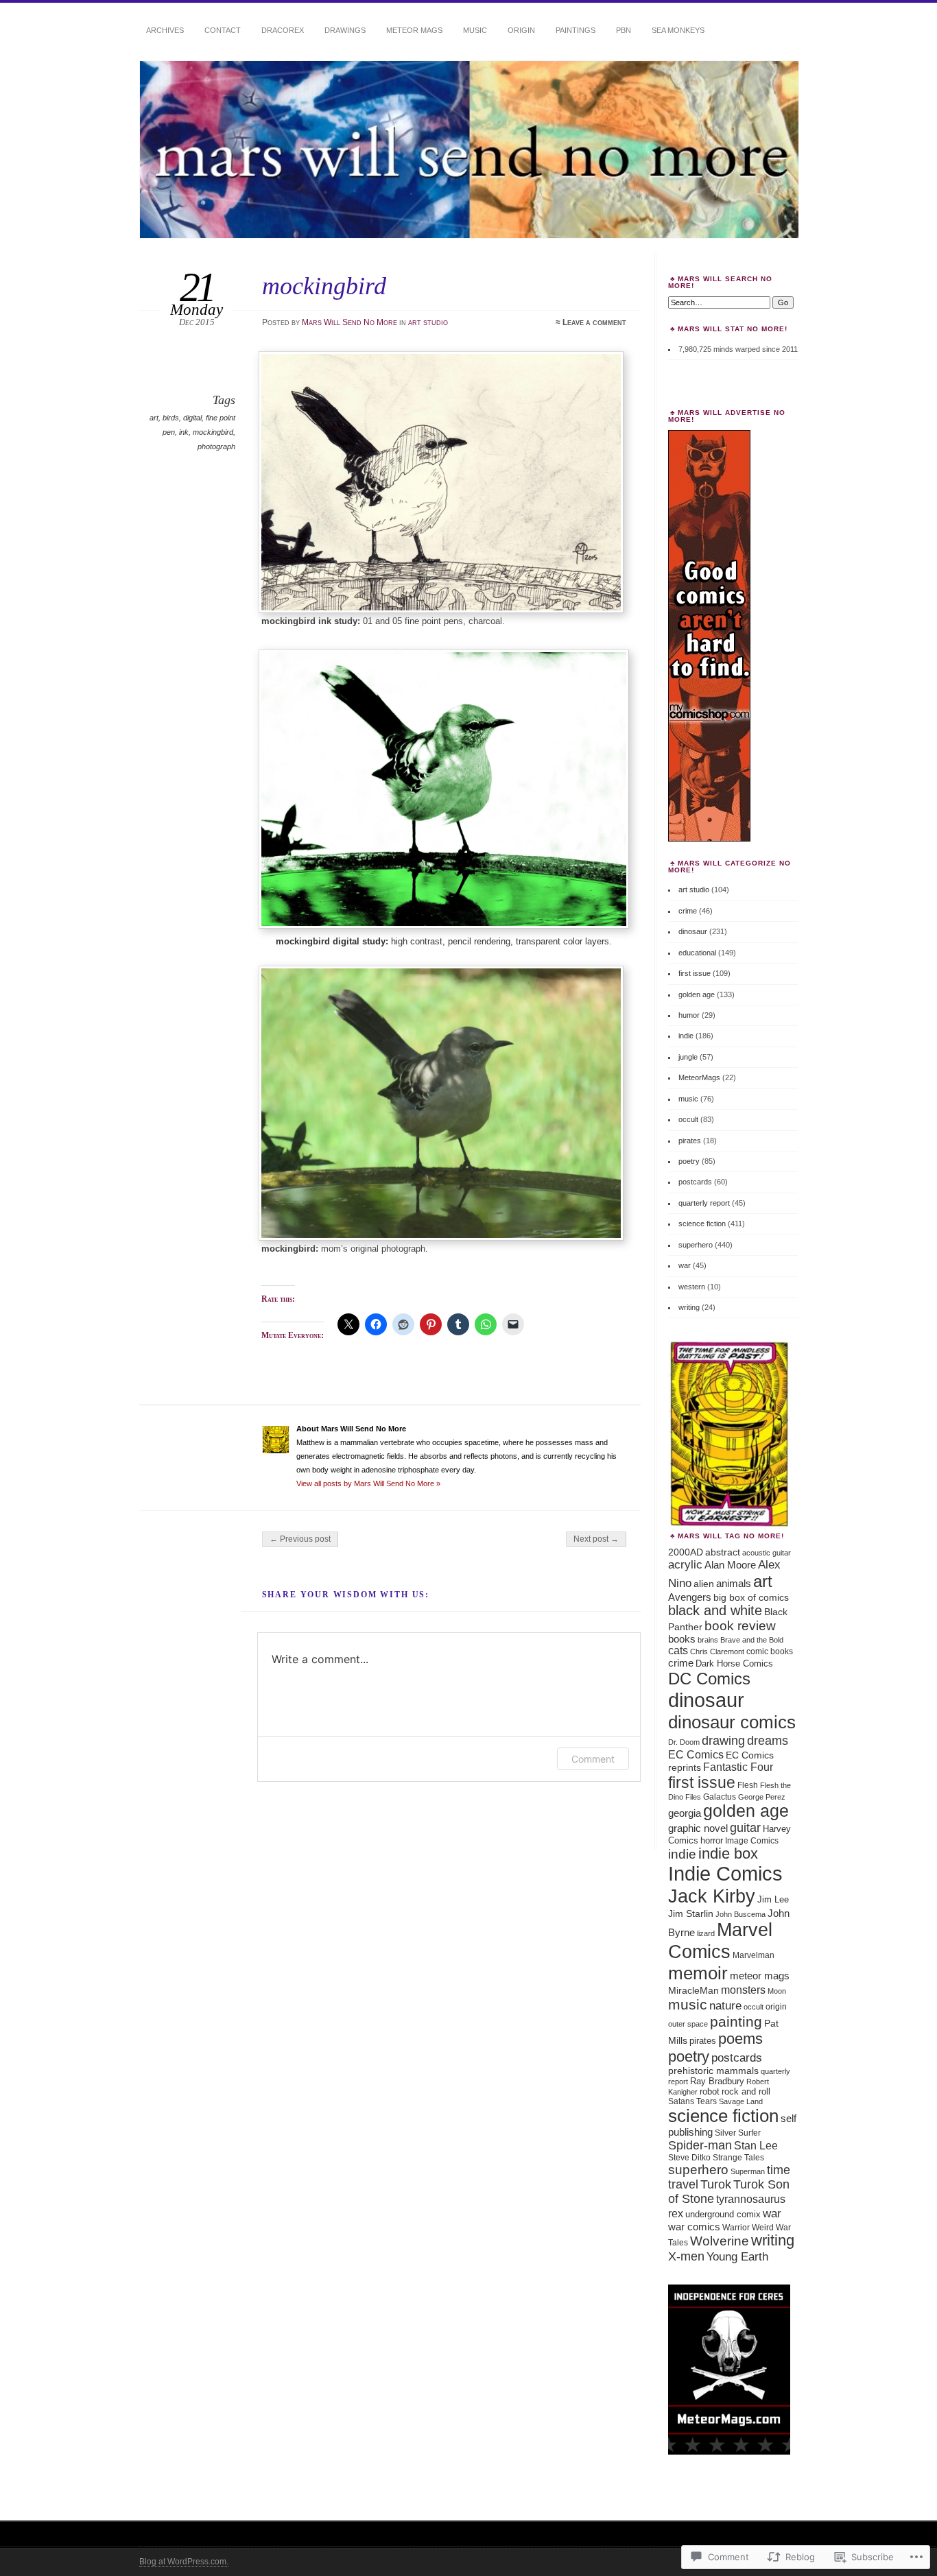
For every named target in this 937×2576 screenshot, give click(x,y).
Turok (716, 2184)
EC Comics (696, 1754)
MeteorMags (699, 1077)
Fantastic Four (738, 1767)
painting (736, 2022)
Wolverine (720, 2241)
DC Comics (709, 1679)
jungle (688, 1057)
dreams (768, 1740)
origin (776, 2006)
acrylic (685, 1564)
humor (689, 1015)
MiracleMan (693, 1991)
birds (171, 418)
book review (740, 1626)
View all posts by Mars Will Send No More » (368, 1483)
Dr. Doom (684, 1742)
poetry (689, 1161)
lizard (706, 1933)
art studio (428, 322)
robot (710, 2092)
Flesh (748, 1785)
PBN (624, 30)
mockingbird (213, 432)
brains (708, 1640)
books (682, 1639)
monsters (743, 1990)
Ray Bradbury (717, 2081)
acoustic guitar (767, 1553)
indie (686, 1036)
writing (689, 1307)
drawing (723, 1741)
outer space (688, 2024)
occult (688, 1119)
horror (712, 1840)
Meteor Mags (414, 30)
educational (697, 953)
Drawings (345, 30)
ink (184, 432)
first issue (695, 973)
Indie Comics (725, 1874)
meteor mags (760, 1976)
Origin (521, 30)
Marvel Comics (720, 1941)
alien (704, 1584)
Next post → (596, 1539)
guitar (745, 1828)
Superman (748, 2171)
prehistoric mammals (713, 2071)
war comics (694, 2227)
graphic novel (698, 1828)
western (692, 1287)
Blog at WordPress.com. (184, 2562)
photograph (216, 446)
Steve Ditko (689, 2158)
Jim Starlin (691, 1913)
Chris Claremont (717, 1651)
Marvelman (754, 1955)
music (688, 1099)
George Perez (762, 1797)
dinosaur (693, 931)
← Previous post (300, 1539)
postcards (695, 1182)
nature (725, 2005)
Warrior (736, 2227)
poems (740, 2039)
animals (734, 1583)
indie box (728, 1854)
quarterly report (704, 1203)
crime (688, 911)
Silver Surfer (738, 2133)
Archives (165, 30)
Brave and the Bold (752, 1640)
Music (475, 30)
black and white (715, 1610)
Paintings (576, 30)
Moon (777, 1991)
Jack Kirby (712, 1896)
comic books (770, 1651)
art (154, 418)
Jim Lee (773, 1899)
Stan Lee (756, 2145)
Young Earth (737, 2257)
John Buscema (740, 1914)
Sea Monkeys (678, 30)
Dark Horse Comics (734, 1663)
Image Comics (752, 1841)
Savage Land (741, 2101)
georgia (685, 1813)
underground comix (723, 2214)
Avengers (690, 1597)
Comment (593, 1759)
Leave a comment (594, 322)
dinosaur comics (732, 1722)
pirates (690, 1141)
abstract (723, 1552)
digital (192, 418)
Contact (223, 30)
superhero (696, 1245)
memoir (698, 1973)
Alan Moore (730, 1565)
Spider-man (700, 2145)
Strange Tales (738, 2158)
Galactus (720, 1797)
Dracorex (283, 30)
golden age (697, 994)
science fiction (702, 1224)
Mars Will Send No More (349, 322)
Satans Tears (692, 2101)
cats (678, 1650)
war (685, 1265)
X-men (686, 2256)
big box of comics (751, 1597)
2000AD (686, 1552)
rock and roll (746, 2091)
